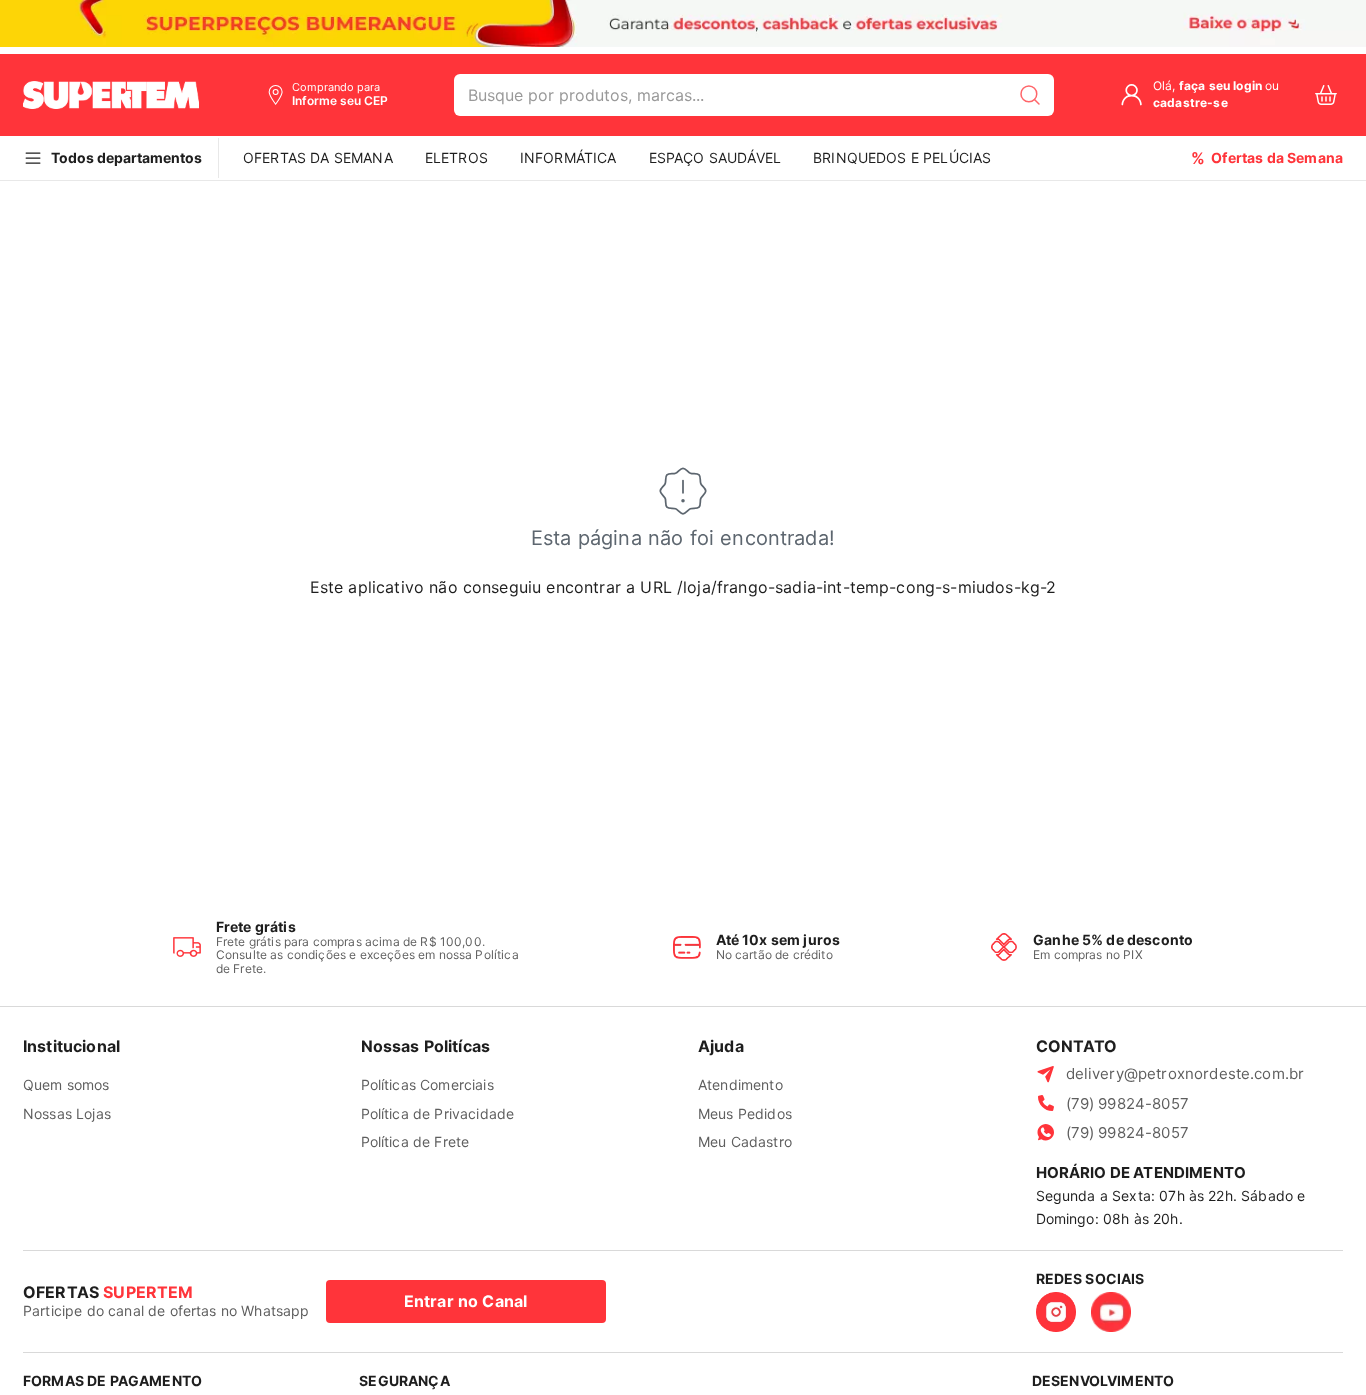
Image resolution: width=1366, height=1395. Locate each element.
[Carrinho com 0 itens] (1326, 95)
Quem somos (66, 1084)
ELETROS (456, 157)
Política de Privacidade (438, 1113)
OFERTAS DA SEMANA (318, 157)
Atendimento (740, 1084)
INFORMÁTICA (568, 157)
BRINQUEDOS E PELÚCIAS (902, 157)
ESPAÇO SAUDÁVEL (715, 157)
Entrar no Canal (465, 1301)
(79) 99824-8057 (1127, 1103)
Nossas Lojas (67, 1113)
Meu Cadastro (745, 1141)
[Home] (111, 95)
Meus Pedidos (745, 1113)
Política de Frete (415, 1141)
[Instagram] (1056, 1312)
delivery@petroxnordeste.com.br (1185, 1073)
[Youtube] (1111, 1312)
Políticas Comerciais (427, 1084)
